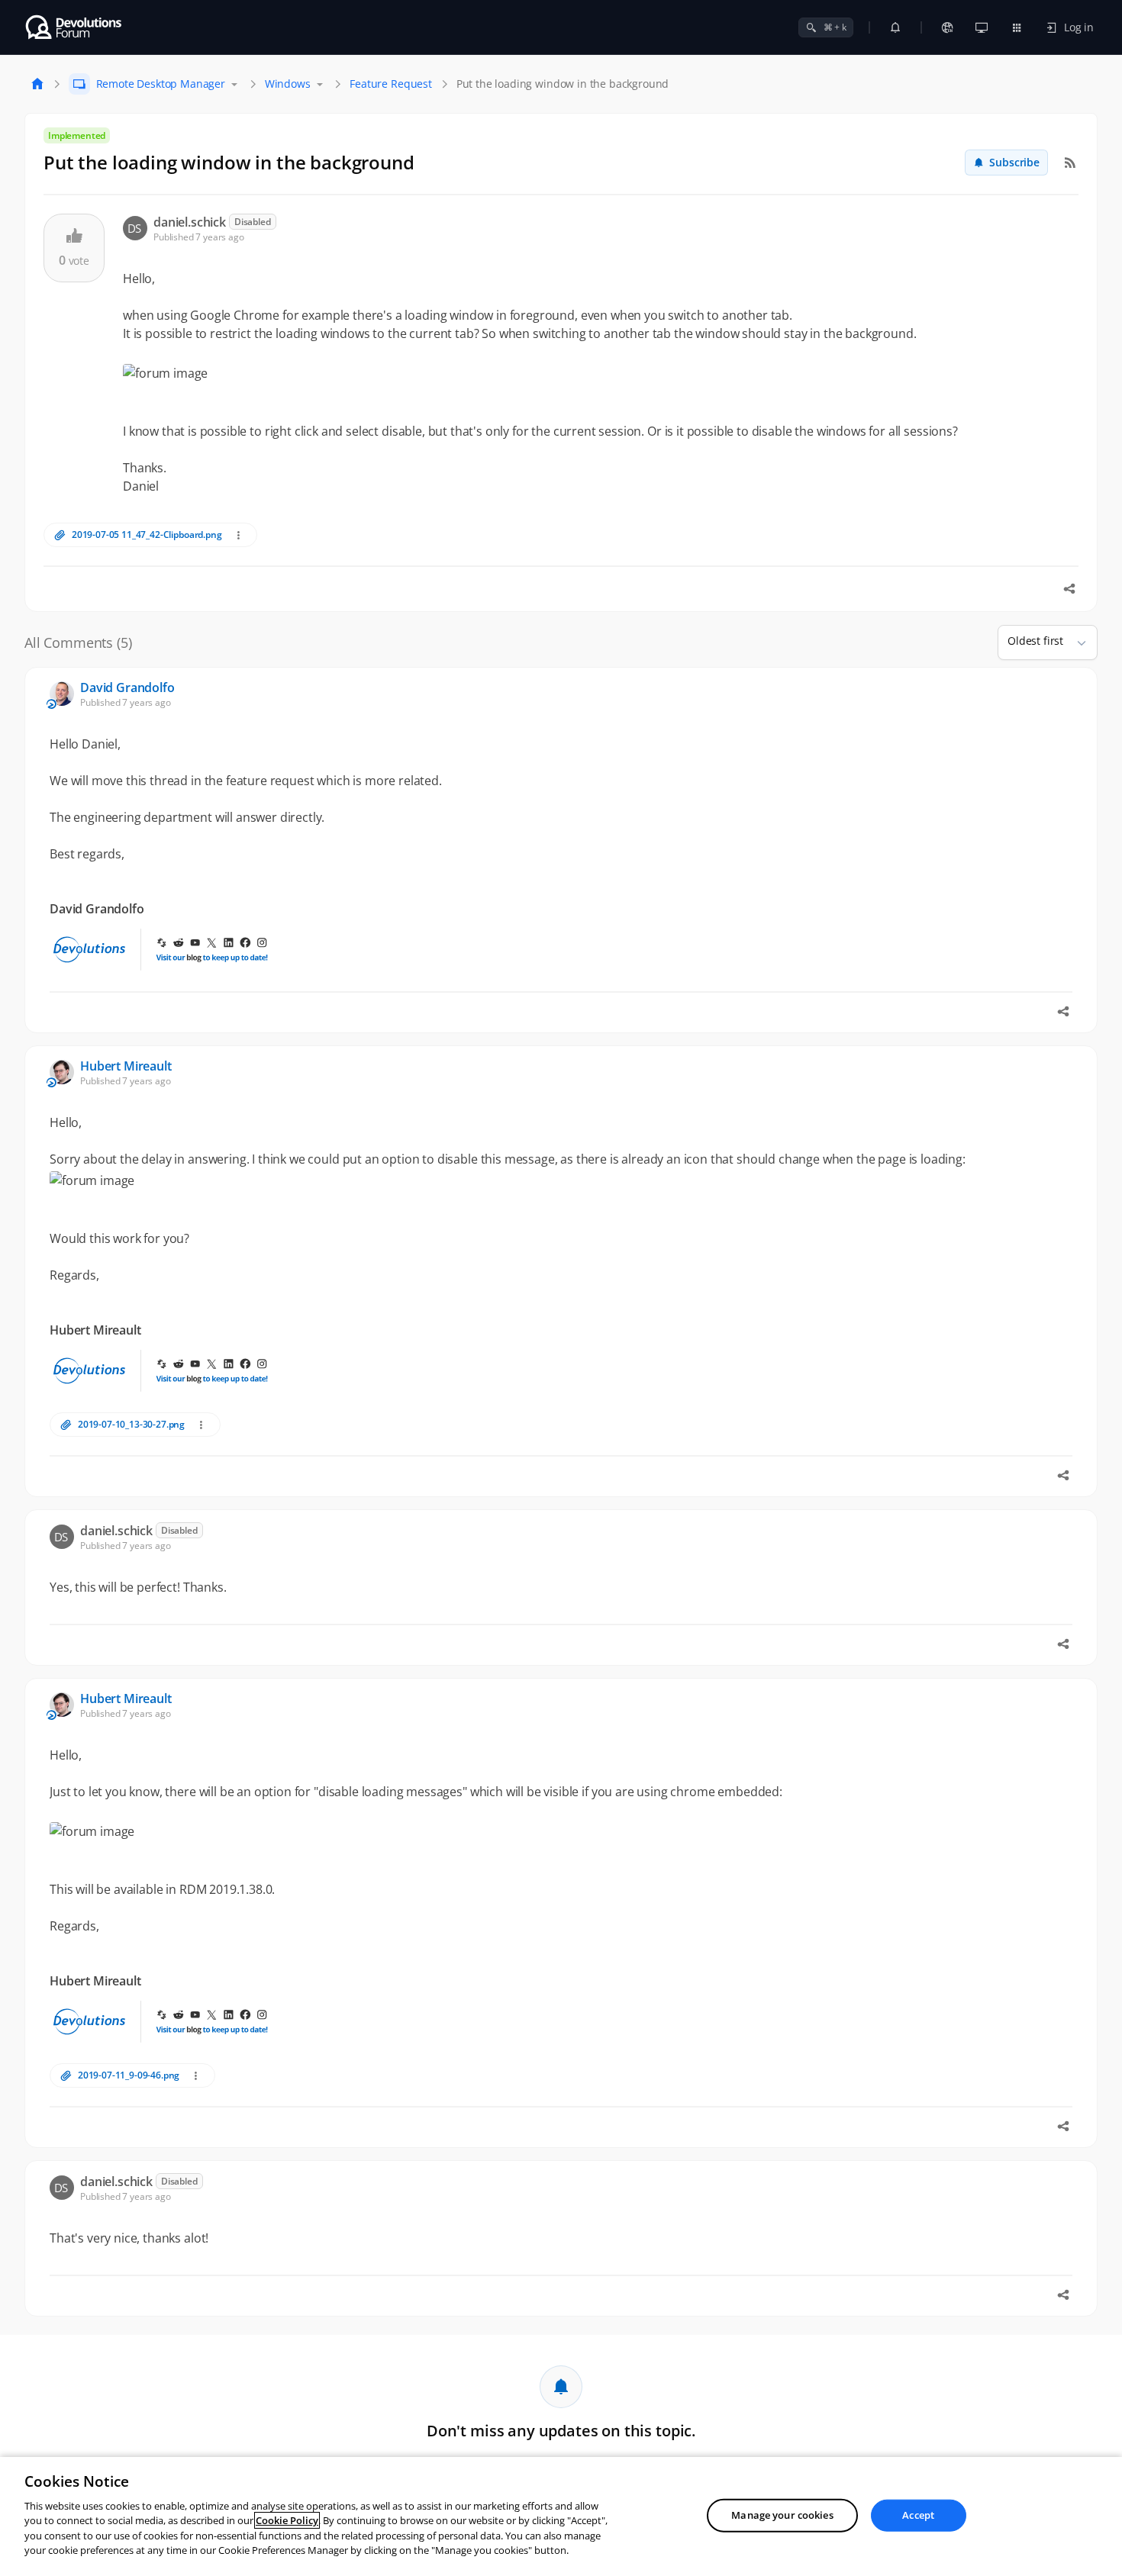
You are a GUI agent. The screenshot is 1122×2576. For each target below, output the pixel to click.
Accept (918, 2515)
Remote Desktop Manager (161, 84)
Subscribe (1014, 162)
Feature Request (391, 84)
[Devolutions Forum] (74, 27)
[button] (1075, 642)
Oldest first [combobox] (1035, 641)
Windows (288, 84)
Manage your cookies (782, 2515)
